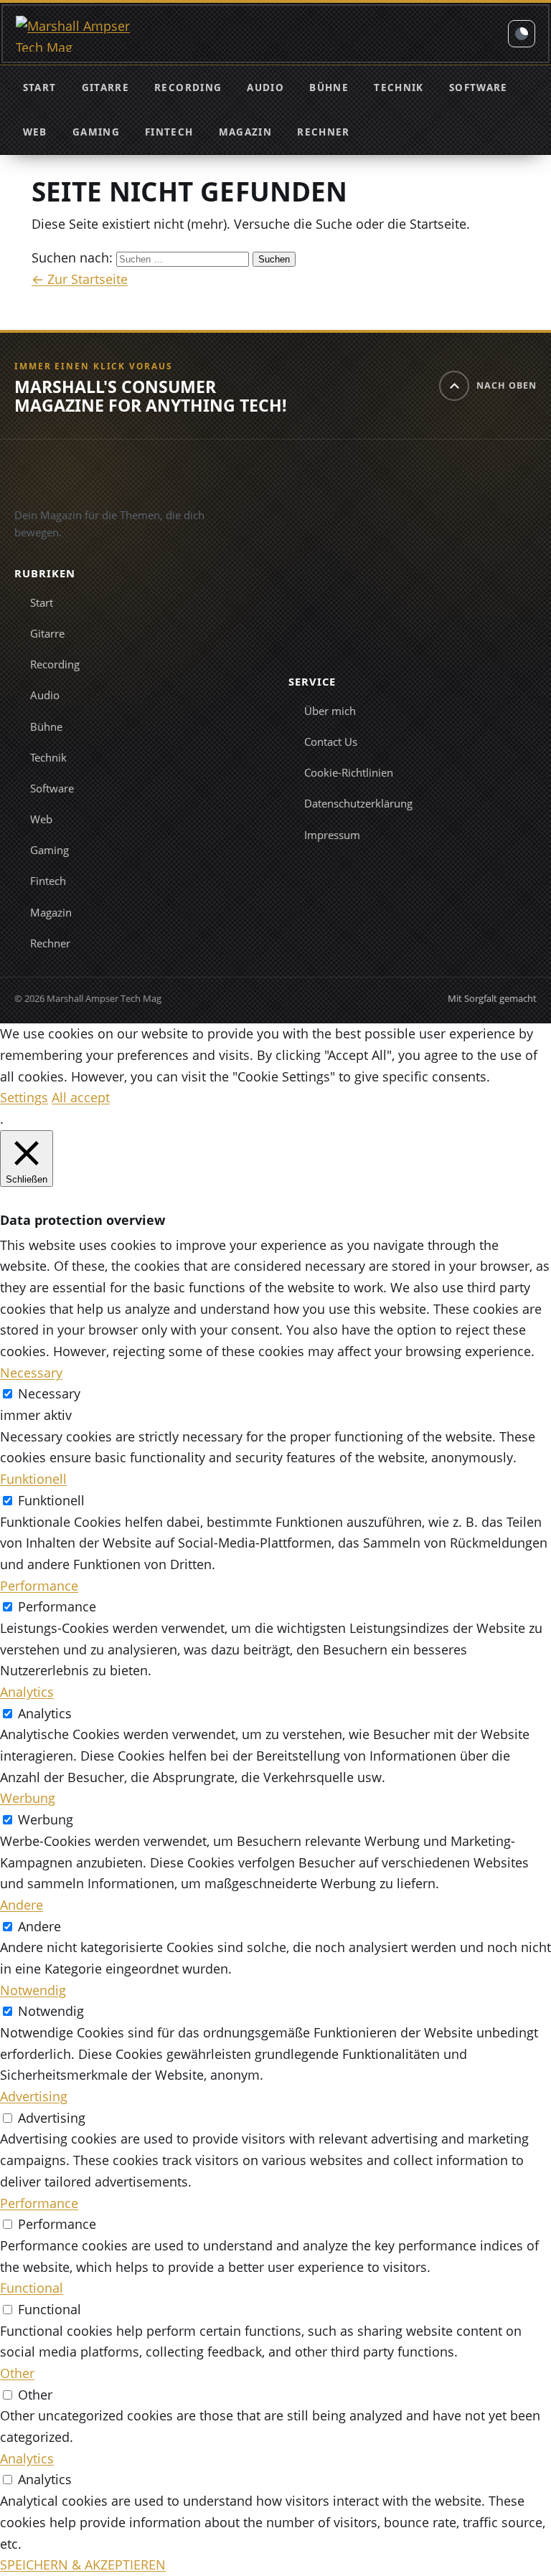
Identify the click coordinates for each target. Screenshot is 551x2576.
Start (40, 87)
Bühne (329, 87)
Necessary (49, 1393)
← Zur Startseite (80, 279)
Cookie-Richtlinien (349, 772)
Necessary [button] (31, 1373)
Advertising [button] (34, 2096)
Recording (188, 87)
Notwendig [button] (33, 1990)
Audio (265, 87)
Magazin (245, 132)
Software (479, 87)
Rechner (323, 132)
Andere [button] (22, 1905)
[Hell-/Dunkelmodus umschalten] (522, 34)
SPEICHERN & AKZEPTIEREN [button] (83, 2565)
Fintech (169, 132)
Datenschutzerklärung (358, 803)
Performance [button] (39, 1586)
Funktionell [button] (33, 1479)
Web (35, 132)
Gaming (96, 132)
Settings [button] (24, 1097)
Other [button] (17, 2373)
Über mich (330, 711)
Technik (399, 87)
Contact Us (331, 742)
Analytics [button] (27, 1692)
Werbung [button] (28, 1798)
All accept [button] (81, 1097)
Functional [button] (32, 2288)
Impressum (332, 835)
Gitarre (105, 87)
